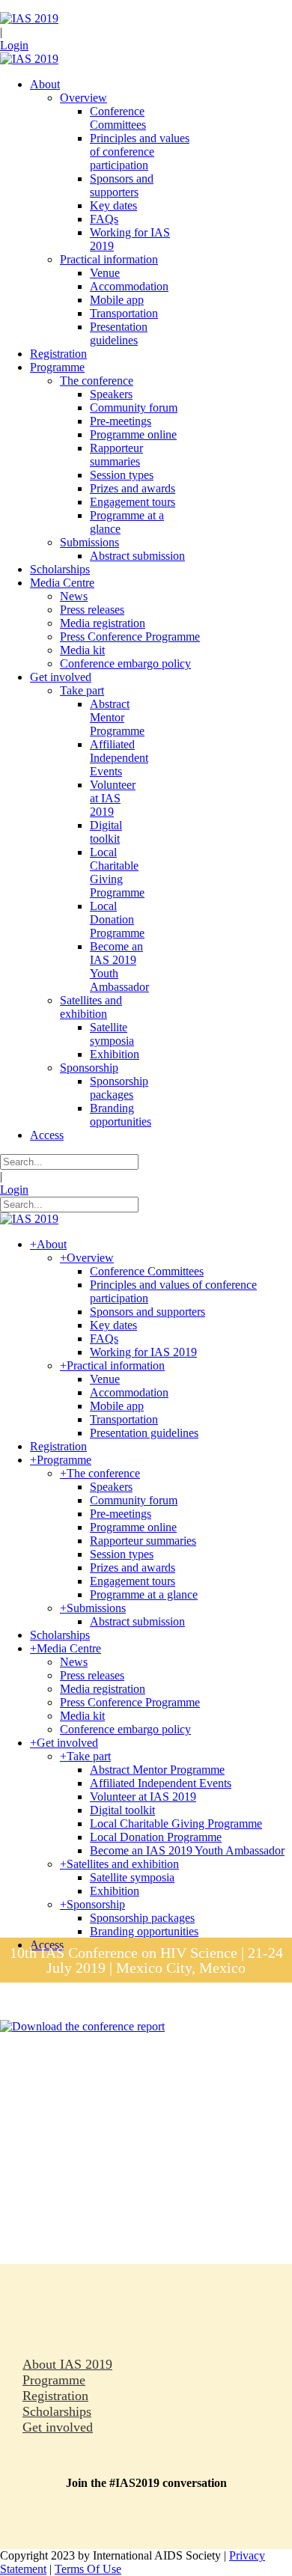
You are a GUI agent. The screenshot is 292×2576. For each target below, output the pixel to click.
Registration (55, 2396)
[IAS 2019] (29, 18)
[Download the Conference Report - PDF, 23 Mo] (82, 2026)
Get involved (58, 2427)
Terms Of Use (88, 2569)
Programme (54, 2380)
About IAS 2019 (67, 2364)
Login (14, 45)
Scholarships (57, 2411)
